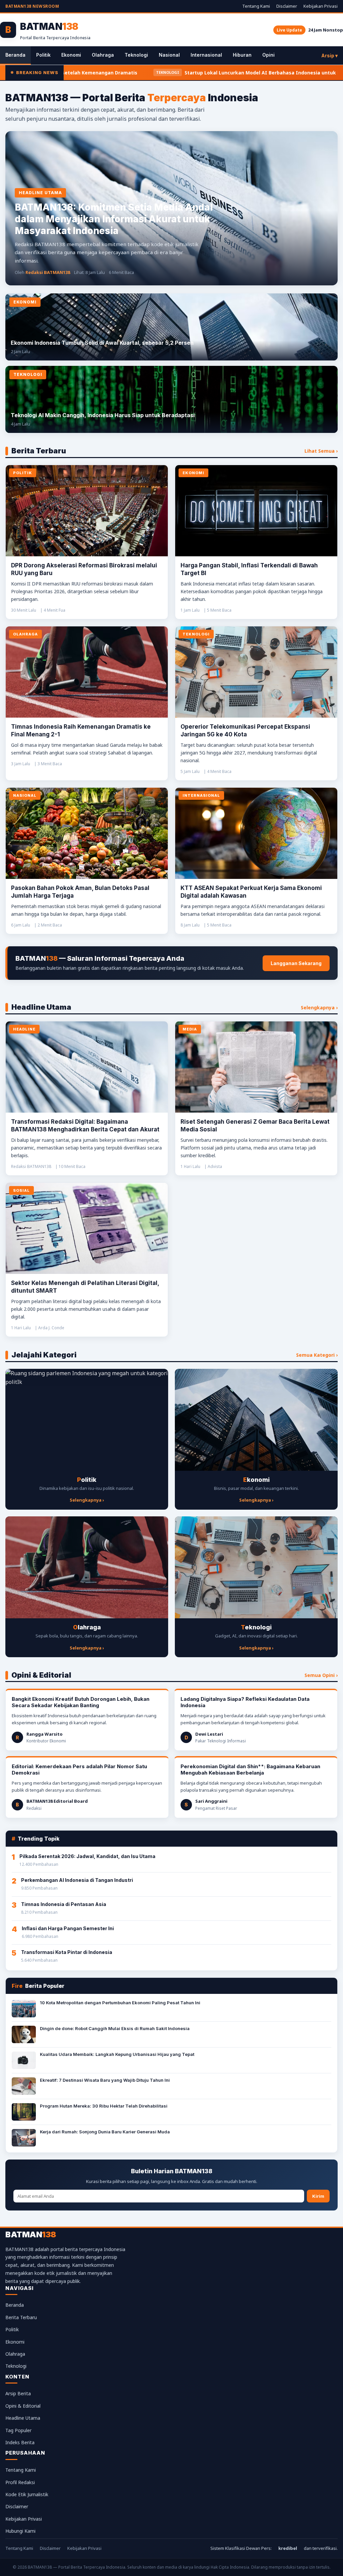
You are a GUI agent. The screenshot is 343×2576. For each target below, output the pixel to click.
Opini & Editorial (23, 2406)
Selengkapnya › (319, 1007)
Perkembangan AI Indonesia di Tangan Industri (77, 1880)
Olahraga (103, 55)
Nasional (169, 55)
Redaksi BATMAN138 (48, 272)
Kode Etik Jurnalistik (27, 2494)
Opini (268, 55)
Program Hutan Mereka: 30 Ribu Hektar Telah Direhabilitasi (104, 2106)
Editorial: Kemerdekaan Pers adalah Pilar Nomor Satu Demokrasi (79, 1770)
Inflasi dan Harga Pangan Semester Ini (68, 1928)
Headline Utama (23, 2418)
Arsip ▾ (329, 55)
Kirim (318, 2196)
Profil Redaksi (20, 2482)
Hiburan (242, 55)
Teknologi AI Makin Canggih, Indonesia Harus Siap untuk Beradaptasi (103, 415)
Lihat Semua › (321, 451)
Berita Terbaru (21, 2317)
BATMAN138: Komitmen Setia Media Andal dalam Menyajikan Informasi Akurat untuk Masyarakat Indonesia (114, 219)
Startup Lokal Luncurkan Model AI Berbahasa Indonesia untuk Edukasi (154, 73)
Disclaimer (287, 6)
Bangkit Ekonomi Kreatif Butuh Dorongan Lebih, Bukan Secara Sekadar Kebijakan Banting (81, 1702)
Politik (43, 55)
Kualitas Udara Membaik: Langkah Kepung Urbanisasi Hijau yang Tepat (117, 2054)
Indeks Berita (20, 2442)
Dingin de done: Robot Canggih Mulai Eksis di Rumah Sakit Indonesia (115, 2028)
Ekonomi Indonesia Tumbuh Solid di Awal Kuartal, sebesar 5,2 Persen (102, 343)
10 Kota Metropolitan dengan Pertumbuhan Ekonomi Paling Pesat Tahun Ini (120, 2003)
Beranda (15, 55)
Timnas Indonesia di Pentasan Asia (64, 1904)
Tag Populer (18, 2430)
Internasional (206, 55)
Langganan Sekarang (296, 963)
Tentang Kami (256, 6)
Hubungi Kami (20, 2531)
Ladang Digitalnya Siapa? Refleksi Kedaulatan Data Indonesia (245, 1702)
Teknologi (136, 55)
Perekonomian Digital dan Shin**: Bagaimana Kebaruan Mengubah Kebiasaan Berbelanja (250, 1770)
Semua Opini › (321, 1675)
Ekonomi (71, 55)
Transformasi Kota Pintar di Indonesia (67, 1952)
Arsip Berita (18, 2393)
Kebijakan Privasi (321, 6)
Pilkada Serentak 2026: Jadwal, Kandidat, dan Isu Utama (87, 1856)
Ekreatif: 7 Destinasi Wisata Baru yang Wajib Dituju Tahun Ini (105, 2080)
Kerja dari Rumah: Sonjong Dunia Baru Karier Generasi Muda (105, 2132)
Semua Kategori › (317, 1355)
